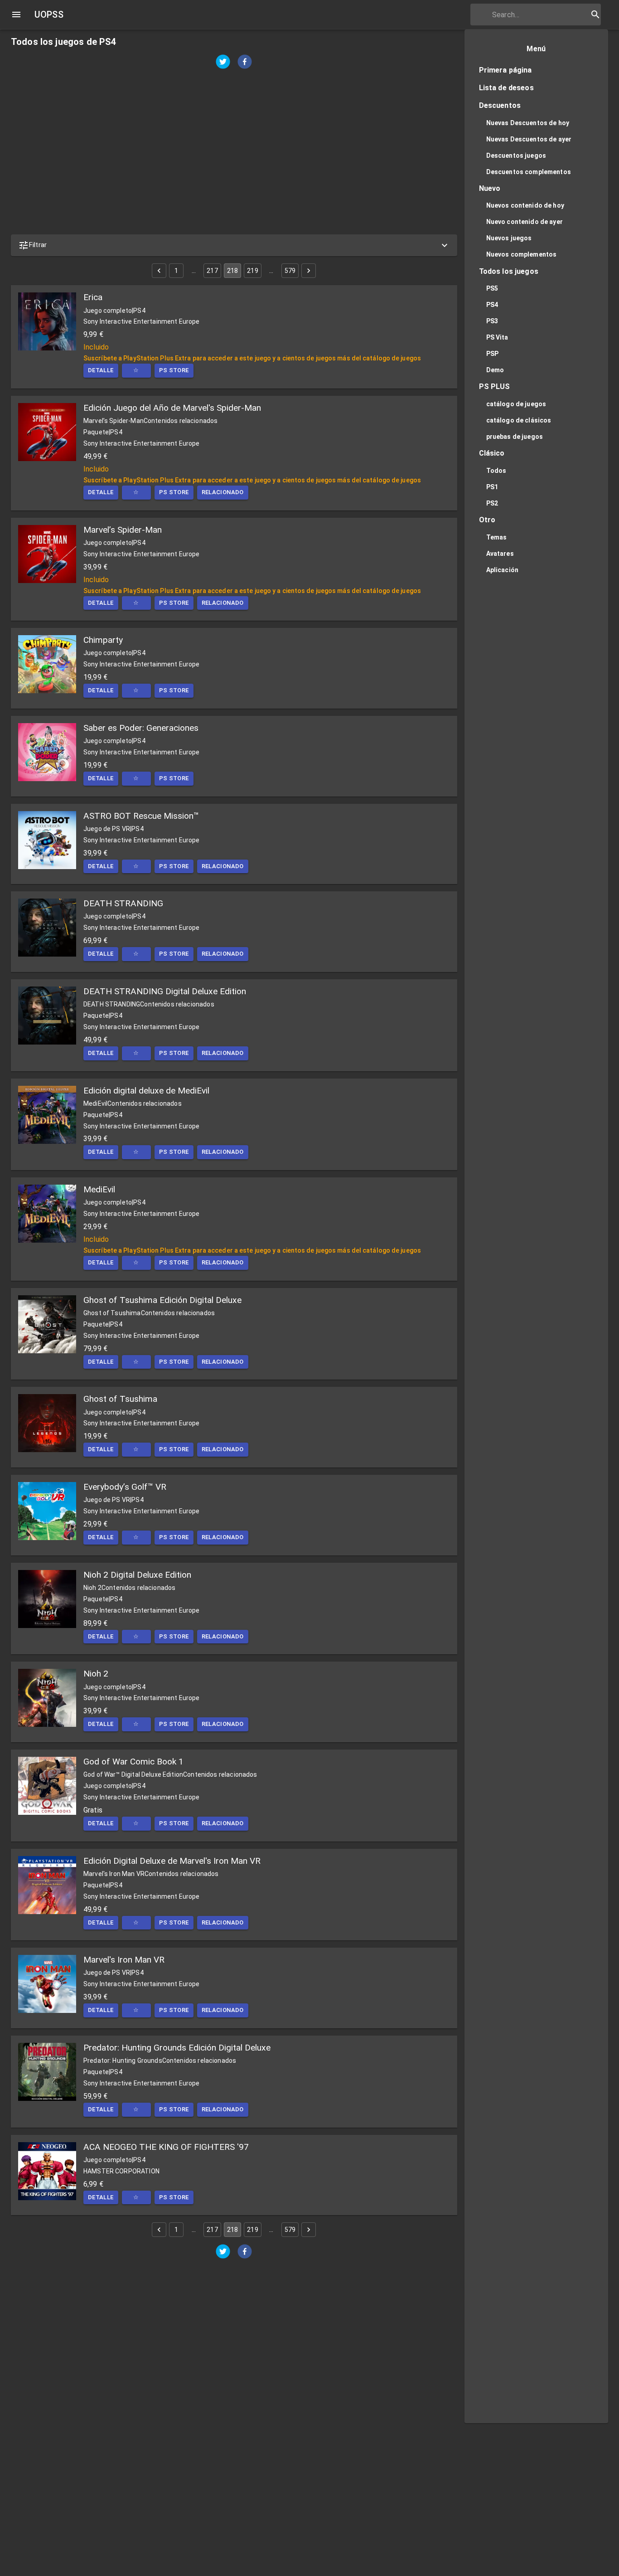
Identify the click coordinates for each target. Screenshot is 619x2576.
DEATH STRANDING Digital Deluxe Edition (165, 991)
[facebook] (245, 63)
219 (252, 271)
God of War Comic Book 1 (133, 1762)
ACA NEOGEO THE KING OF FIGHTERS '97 (166, 2147)
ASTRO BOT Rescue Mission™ (141, 816)
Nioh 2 (96, 1674)
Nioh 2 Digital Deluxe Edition (137, 1575)
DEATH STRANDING (123, 903)
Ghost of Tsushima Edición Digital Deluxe (162, 1300)
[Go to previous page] (159, 271)
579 (290, 271)
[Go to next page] (309, 271)
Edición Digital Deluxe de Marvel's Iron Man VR (172, 1861)
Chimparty (103, 640)
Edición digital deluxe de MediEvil (146, 1091)
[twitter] (223, 63)
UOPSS (49, 15)
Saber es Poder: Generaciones (141, 728)
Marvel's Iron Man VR (124, 1960)
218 (232, 271)
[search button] (595, 15)
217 (212, 271)
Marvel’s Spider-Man (123, 530)
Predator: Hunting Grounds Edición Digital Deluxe (177, 2048)
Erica (93, 297)
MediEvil (99, 1189)
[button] (234, 245)
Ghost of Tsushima (120, 1399)
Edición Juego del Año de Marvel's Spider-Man (172, 408)
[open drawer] (16, 15)
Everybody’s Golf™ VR (125, 1487)
